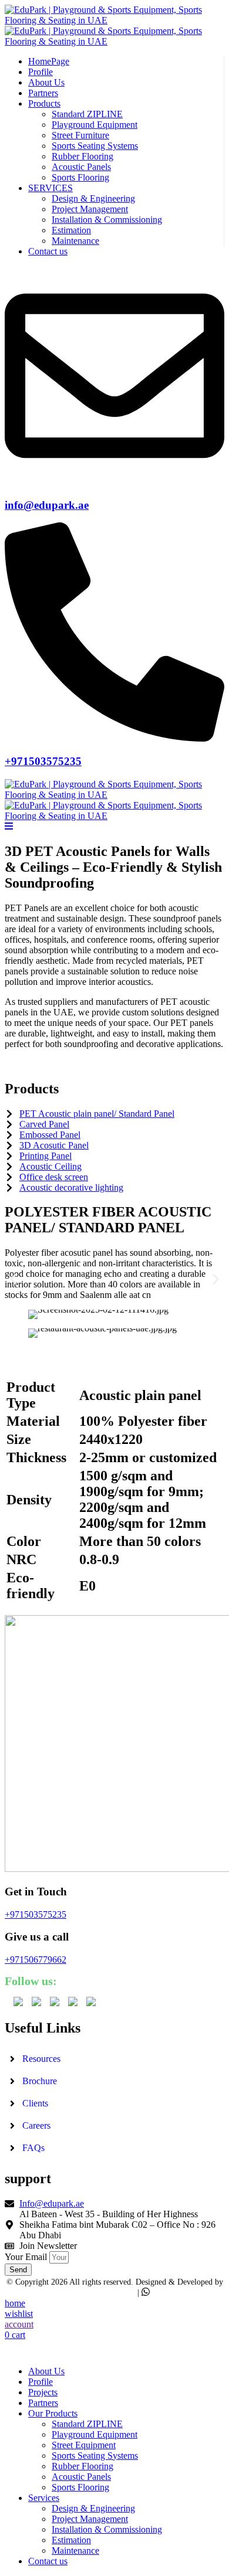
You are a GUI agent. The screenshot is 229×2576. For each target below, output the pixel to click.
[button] (13, 1279)
